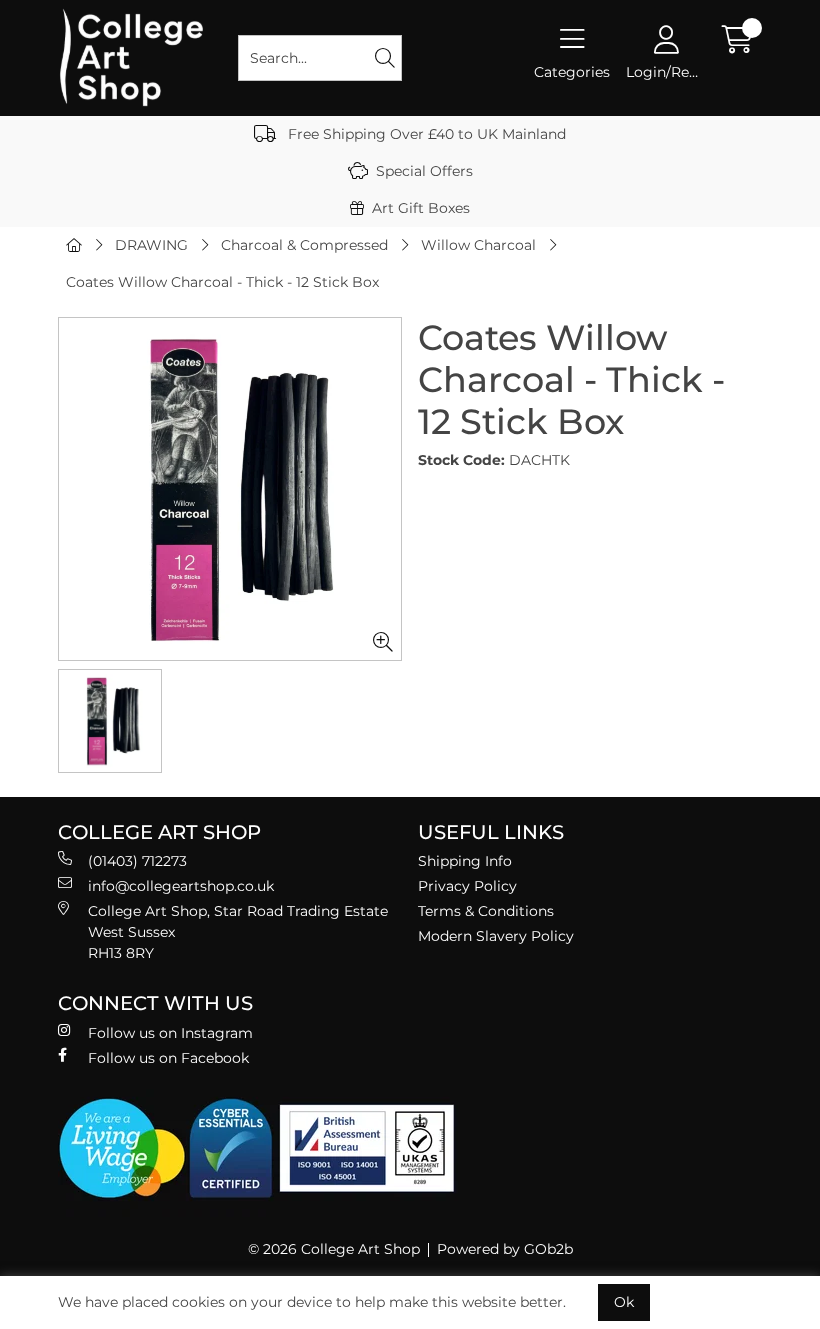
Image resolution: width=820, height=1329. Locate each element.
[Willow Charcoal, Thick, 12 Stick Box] (230, 489)
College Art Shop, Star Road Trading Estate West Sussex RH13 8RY (238, 932)
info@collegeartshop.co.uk (181, 886)
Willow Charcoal (478, 245)
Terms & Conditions (486, 911)
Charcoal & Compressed (304, 245)
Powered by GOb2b (505, 1249)
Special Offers (424, 171)
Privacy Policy (467, 886)
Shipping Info (465, 861)
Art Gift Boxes (421, 208)
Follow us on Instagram (170, 1033)
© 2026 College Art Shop (334, 1249)
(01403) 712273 (137, 861)
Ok (624, 1302)
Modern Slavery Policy (496, 936)
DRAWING (151, 245)
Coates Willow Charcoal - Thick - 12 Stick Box (222, 282)
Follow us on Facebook (168, 1058)
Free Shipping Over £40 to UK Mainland (425, 134)
